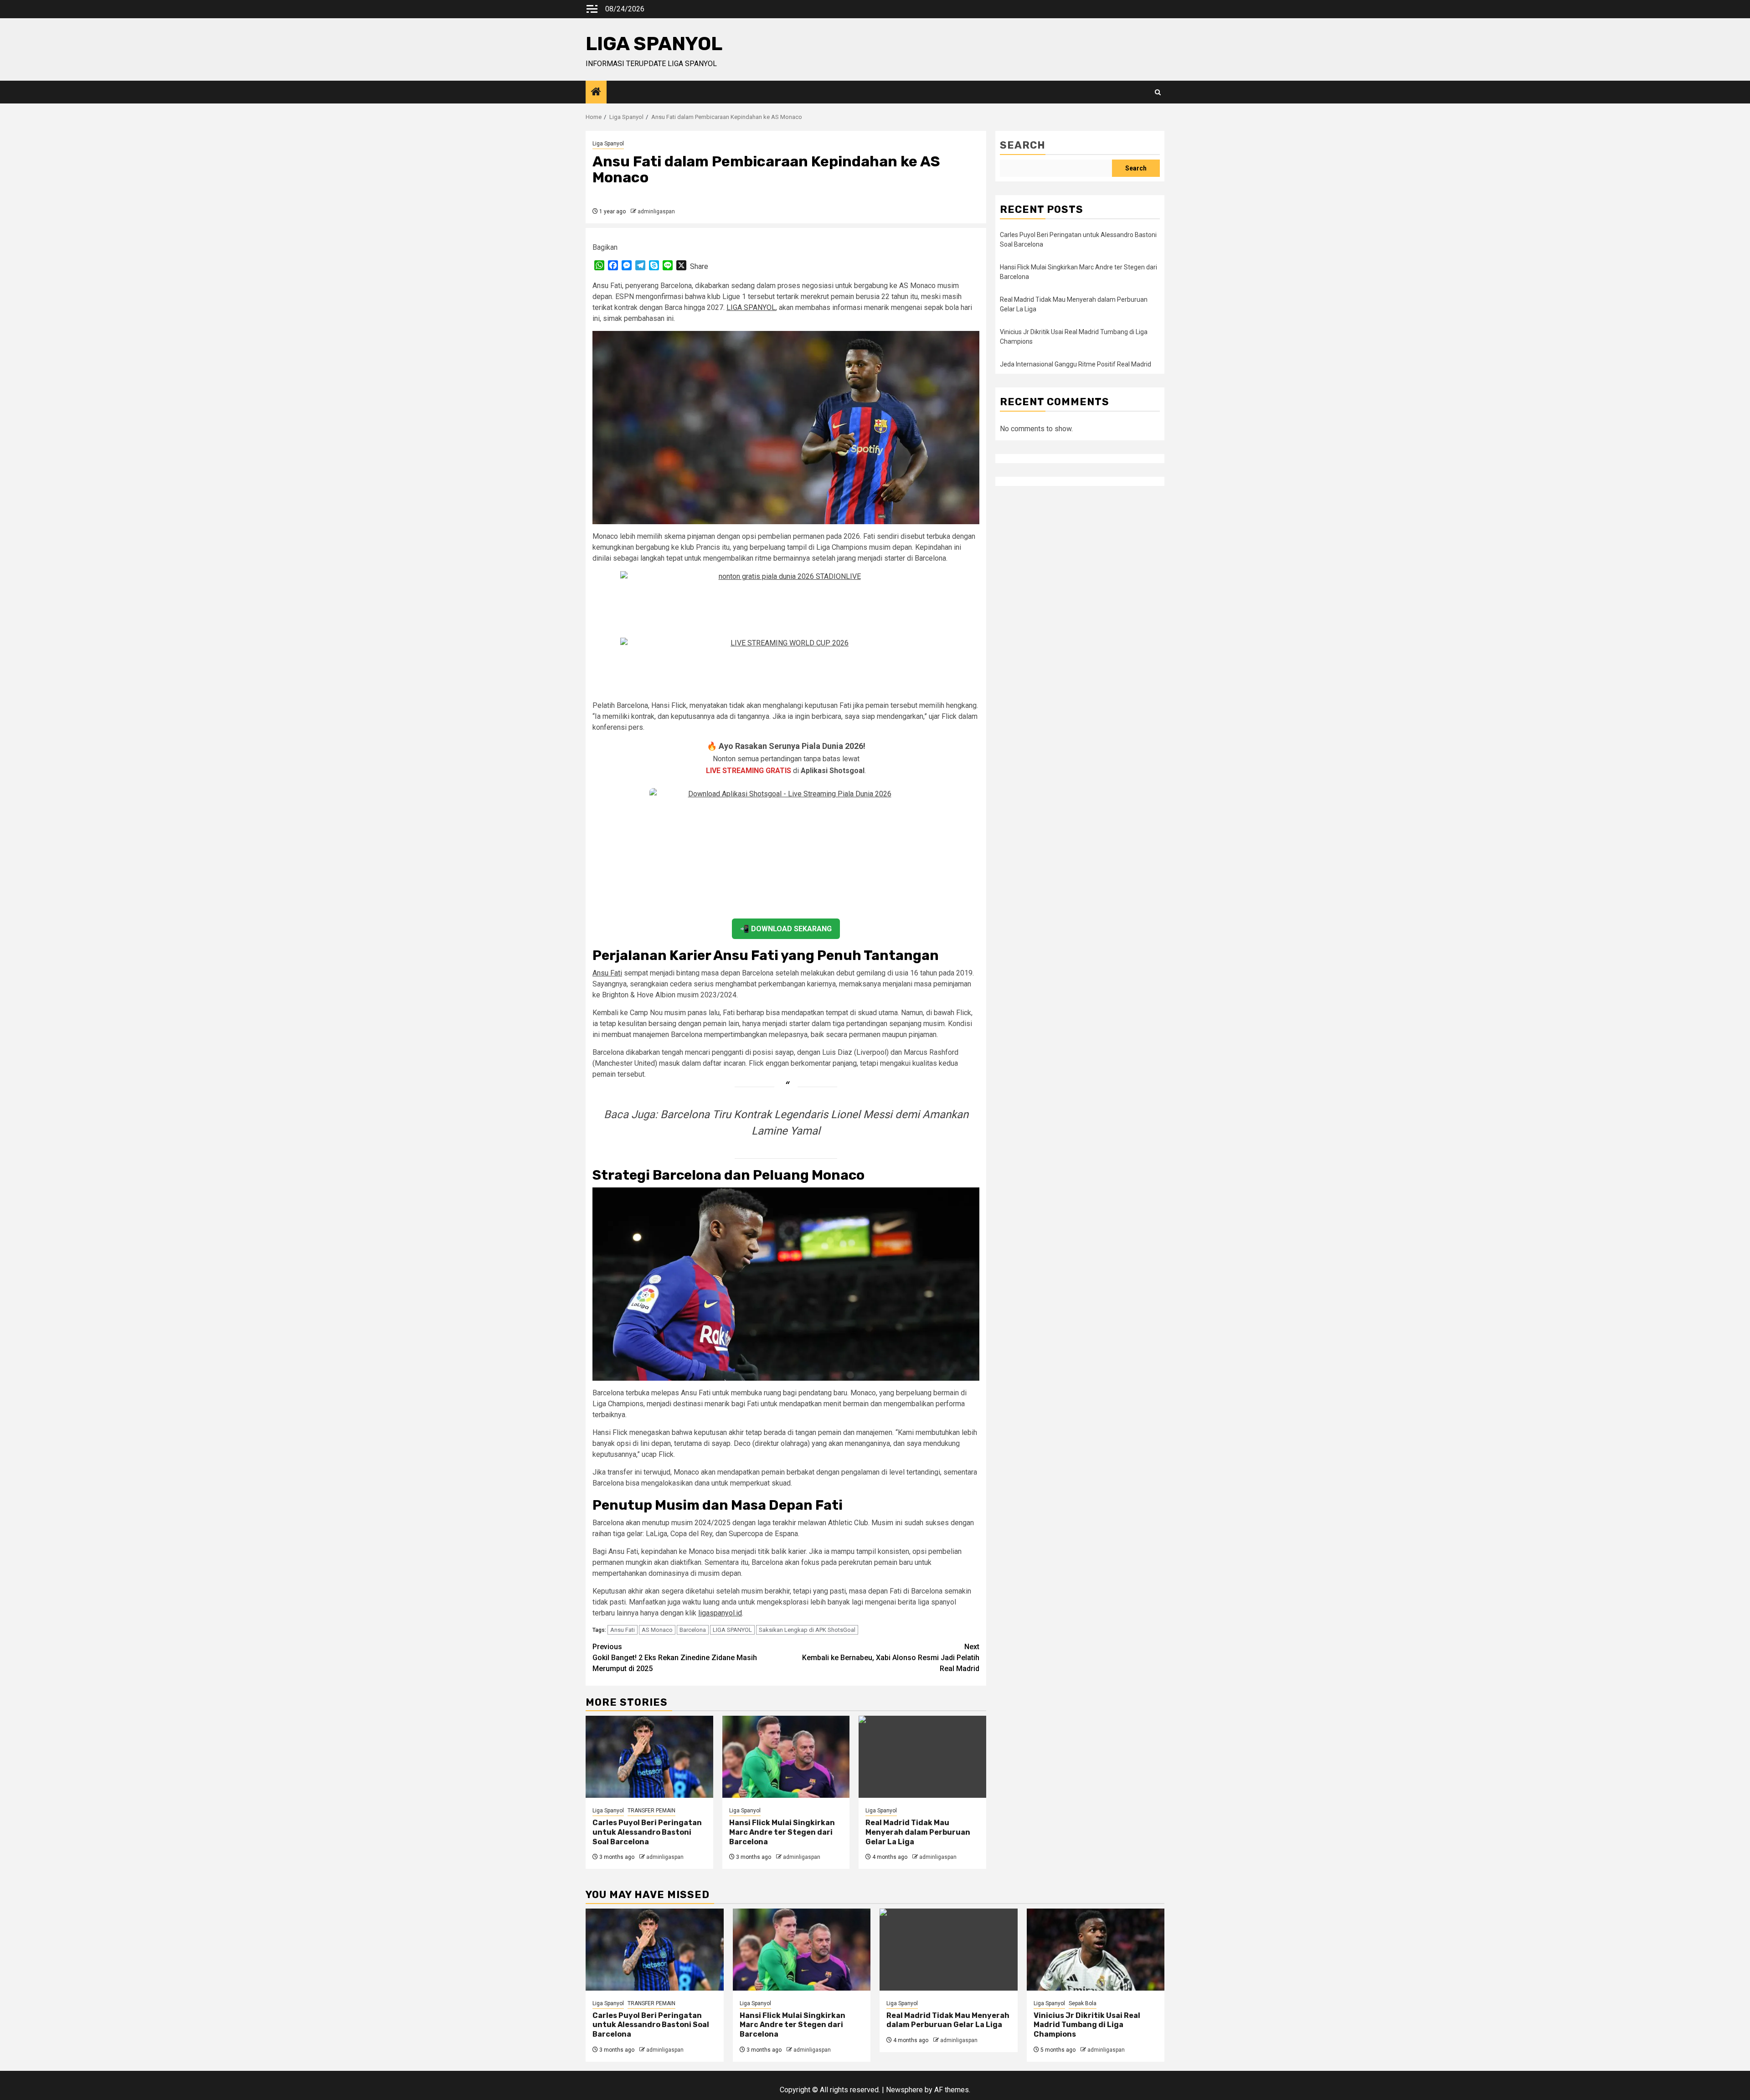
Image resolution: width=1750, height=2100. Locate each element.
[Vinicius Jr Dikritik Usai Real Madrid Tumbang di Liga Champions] (1096, 1950)
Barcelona (693, 1630)
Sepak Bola (1083, 2003)
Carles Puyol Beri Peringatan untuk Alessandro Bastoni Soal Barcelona (647, 1832)
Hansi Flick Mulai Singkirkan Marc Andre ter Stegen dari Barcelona (782, 1832)
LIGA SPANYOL (654, 44)
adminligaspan (656, 212)
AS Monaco (657, 1630)
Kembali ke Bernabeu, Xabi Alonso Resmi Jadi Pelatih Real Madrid (891, 1658)
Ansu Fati (607, 973)
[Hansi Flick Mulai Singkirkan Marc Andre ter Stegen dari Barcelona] (786, 1757)
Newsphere (904, 2090)
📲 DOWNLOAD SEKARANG (786, 929)
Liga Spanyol (608, 144)
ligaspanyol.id (720, 1613)
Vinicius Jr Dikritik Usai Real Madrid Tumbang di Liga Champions (1087, 2025)
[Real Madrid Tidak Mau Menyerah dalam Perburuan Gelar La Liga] (922, 1757)
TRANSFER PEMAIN (651, 1811)
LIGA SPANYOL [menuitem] (751, 307)
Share (699, 266)
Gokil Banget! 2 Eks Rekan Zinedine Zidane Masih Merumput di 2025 (675, 1658)
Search (1023, 145)
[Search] (1158, 92)
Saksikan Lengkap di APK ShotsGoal (807, 1630)
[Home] (596, 93)
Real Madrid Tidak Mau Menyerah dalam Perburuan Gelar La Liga (918, 1832)
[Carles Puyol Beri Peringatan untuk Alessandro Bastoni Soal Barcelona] (649, 1757)
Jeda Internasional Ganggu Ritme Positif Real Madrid (1076, 364)
